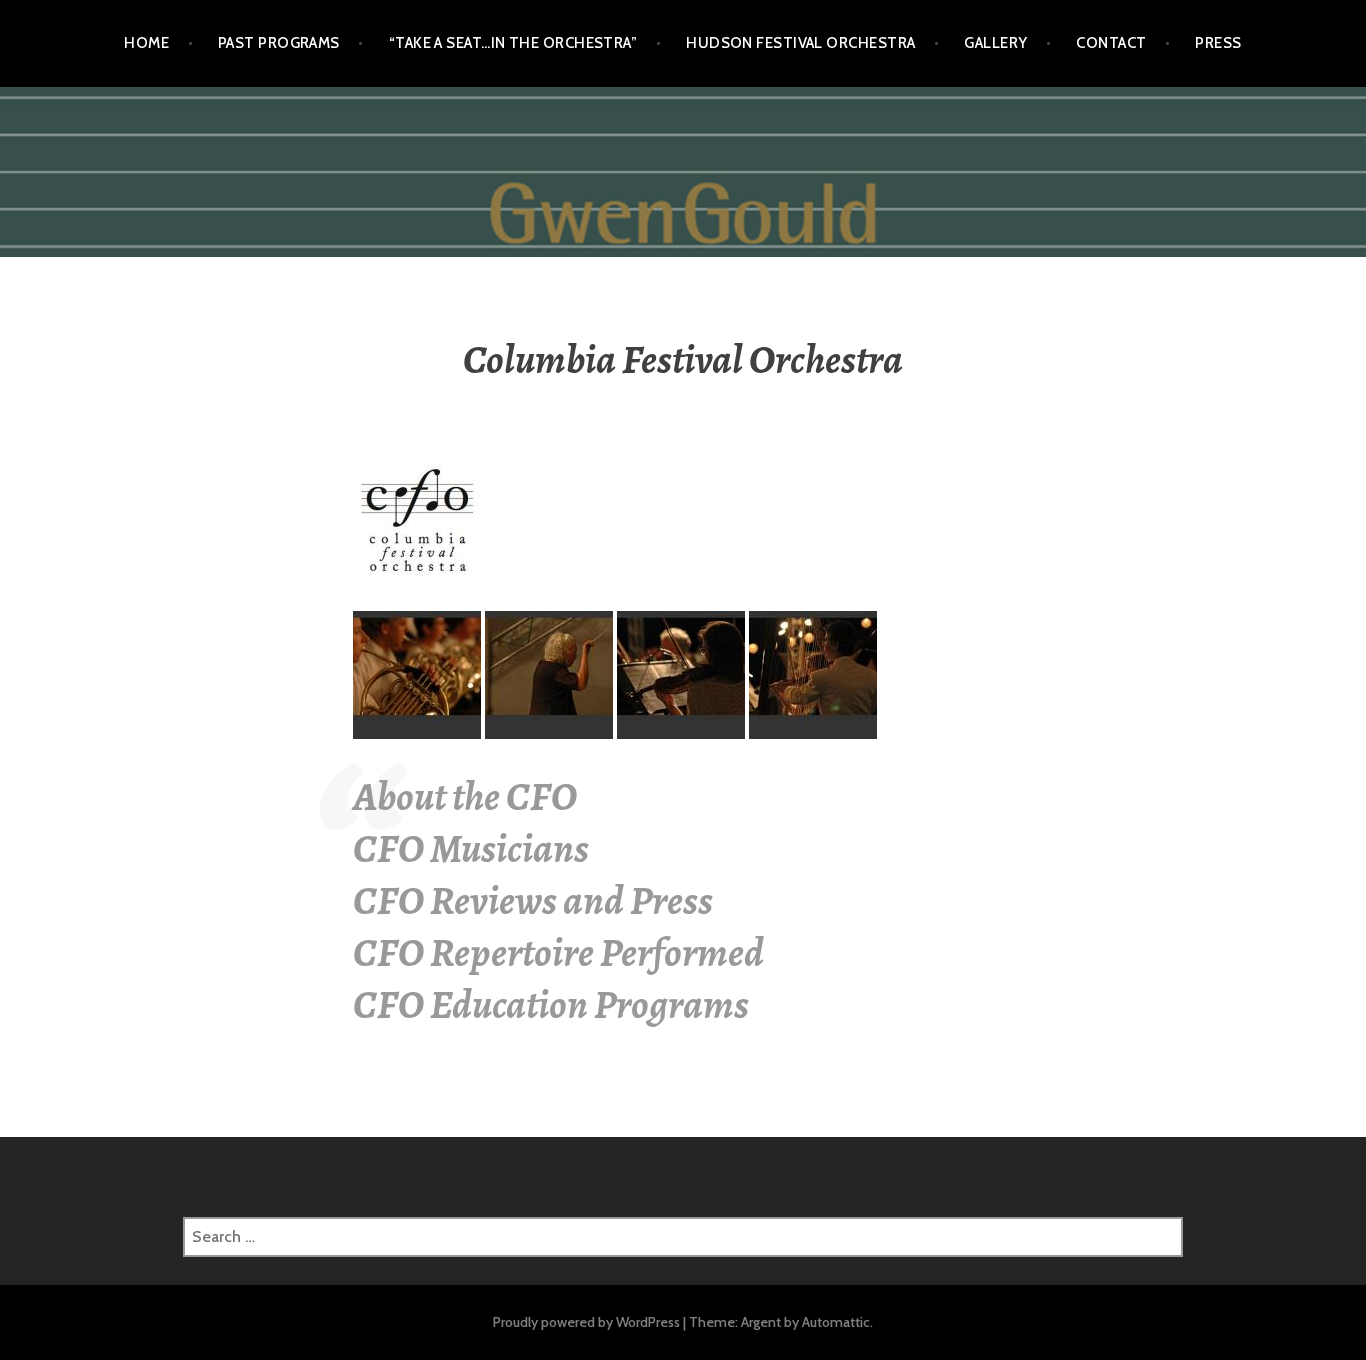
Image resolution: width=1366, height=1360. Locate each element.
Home (146, 43)
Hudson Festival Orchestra (800, 43)
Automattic (836, 1322)
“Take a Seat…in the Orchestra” (513, 43)
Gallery (995, 43)
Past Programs (279, 43)
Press (1218, 43)
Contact (1111, 43)
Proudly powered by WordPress (586, 1322)
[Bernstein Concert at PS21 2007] (417, 674)
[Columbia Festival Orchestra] (417, 520)
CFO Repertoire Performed (558, 952)
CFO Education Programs (551, 1004)
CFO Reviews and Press (533, 900)
